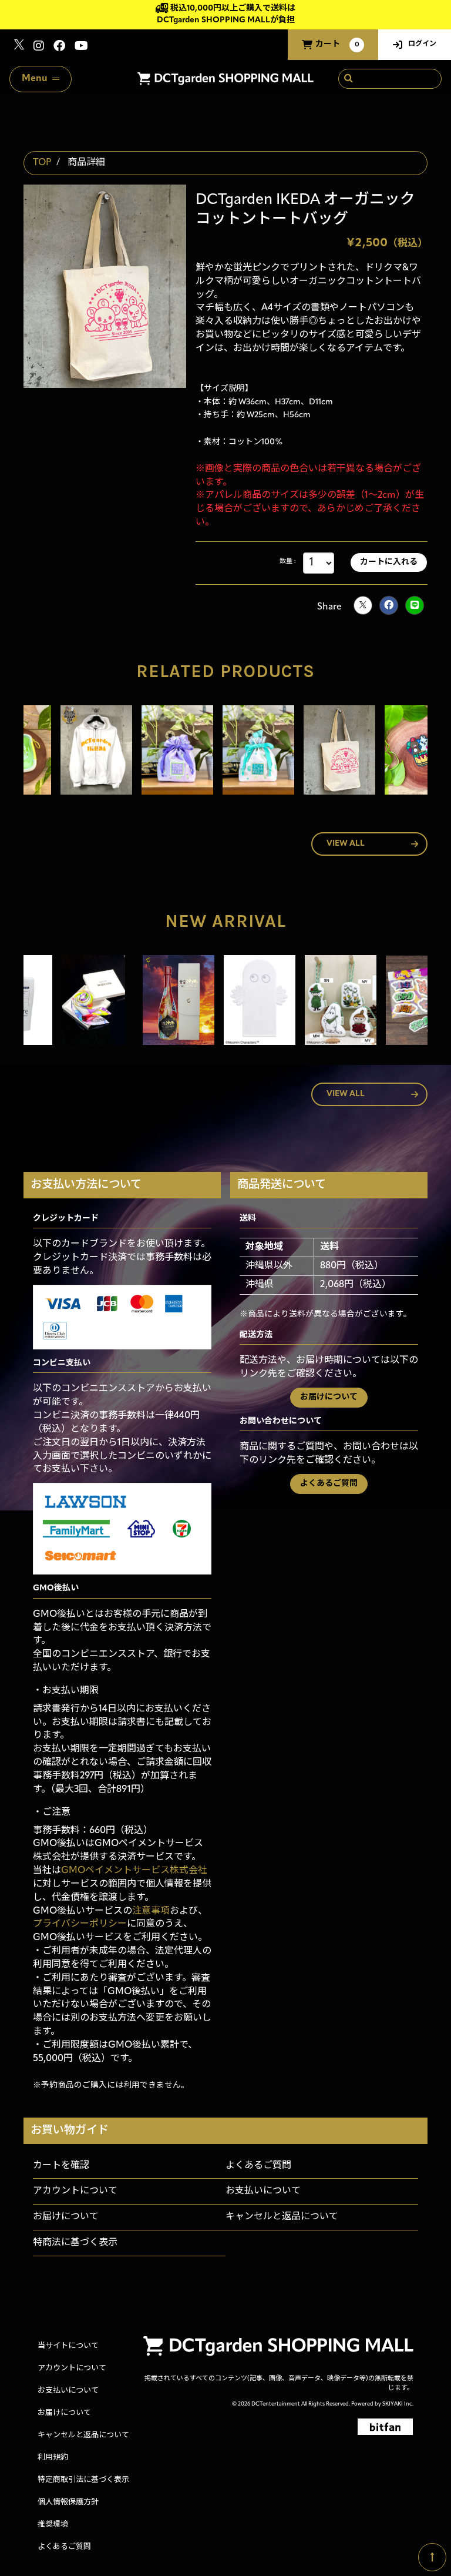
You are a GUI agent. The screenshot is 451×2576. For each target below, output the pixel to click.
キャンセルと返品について (282, 2217)
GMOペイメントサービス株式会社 (134, 1871)
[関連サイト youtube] (81, 47)
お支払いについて (263, 2191)
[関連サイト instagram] (39, 47)
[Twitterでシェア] (363, 605)
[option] (64, 753)
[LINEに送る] (415, 605)
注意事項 (151, 1911)
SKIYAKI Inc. (398, 2404)
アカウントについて (75, 2191)
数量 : (287, 562)
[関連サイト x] (19, 47)
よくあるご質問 (329, 1484)
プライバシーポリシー (80, 1924)
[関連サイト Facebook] (59, 47)
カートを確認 (61, 2166)
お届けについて (329, 1397)
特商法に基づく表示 (75, 2243)
